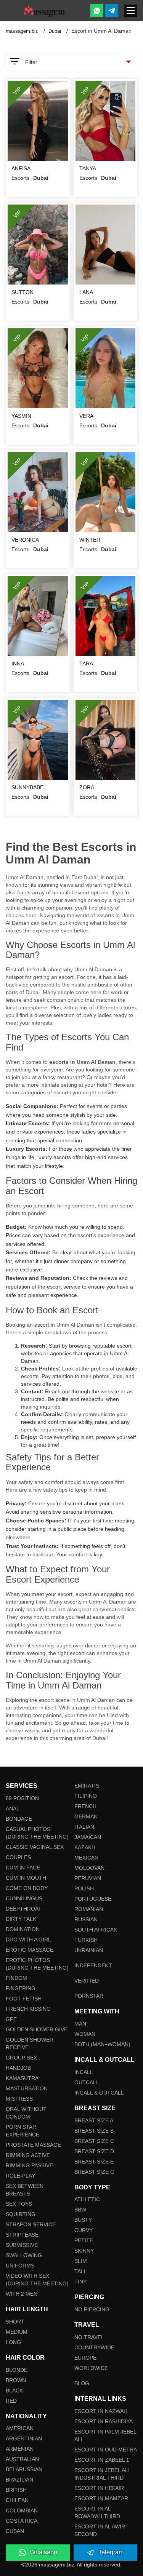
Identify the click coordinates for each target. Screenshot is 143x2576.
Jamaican (88, 1837)
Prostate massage (33, 2145)
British (16, 2490)
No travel (89, 2337)
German (86, 1816)
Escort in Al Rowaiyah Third (97, 2512)
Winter (90, 540)
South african (96, 1930)
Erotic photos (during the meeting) (37, 1964)
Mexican (86, 1858)
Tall (81, 2271)
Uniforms (20, 2266)
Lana (86, 292)
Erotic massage (30, 1950)
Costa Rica (22, 2521)
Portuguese (93, 1899)
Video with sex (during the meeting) (37, 2280)
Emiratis (87, 1786)
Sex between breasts (25, 2190)
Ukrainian (89, 1950)
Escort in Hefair (99, 2488)
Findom (16, 1978)
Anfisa (21, 168)
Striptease (22, 2235)
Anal (13, 1808)
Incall (84, 2072)
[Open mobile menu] (131, 11)
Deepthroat (24, 1909)
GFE (11, 2019)
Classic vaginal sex (35, 1847)
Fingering (21, 1988)
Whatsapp (43, 2552)
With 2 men (22, 2294)
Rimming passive (29, 2165)
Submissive (22, 2245)
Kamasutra (22, 2078)
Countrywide (94, 2347)
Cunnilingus (24, 1898)
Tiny (80, 2282)
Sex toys (19, 2204)
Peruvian (88, 1878)
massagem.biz (23, 31)
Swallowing (24, 2255)
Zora (87, 787)
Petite (84, 2240)
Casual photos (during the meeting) (37, 1833)
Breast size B (94, 2131)
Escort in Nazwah (101, 2411)
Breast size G (94, 2172)
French (85, 1806)
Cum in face (23, 1868)
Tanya (88, 168)
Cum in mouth (26, 1878)
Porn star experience (22, 2131)
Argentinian (24, 2438)
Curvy (84, 2230)
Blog (82, 2383)
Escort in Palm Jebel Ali (105, 2435)
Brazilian (19, 2480)
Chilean (17, 2500)
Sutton (22, 292)
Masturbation (27, 2088)
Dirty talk (21, 1919)
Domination (23, 1929)
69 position (22, 1798)
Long (13, 2342)
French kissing (28, 2009)
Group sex (21, 2058)
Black (14, 2391)
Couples (18, 1857)
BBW (80, 2210)
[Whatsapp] (97, 11)
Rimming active (28, 2155)
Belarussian (24, 2469)
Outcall (87, 2082)
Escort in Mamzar (101, 2498)
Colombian (22, 2510)
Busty (83, 2220)
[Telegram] (112, 11)
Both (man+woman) (102, 2044)
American (20, 2428)
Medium (17, 2332)
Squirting (21, 2214)
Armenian (20, 2449)
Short (15, 2322)
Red (11, 2401)
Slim (81, 2261)
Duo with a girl (28, 1940)
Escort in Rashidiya (104, 2421)
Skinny (84, 2251)
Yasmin (21, 416)
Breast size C (94, 2141)
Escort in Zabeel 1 (102, 2460)
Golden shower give (37, 2029)
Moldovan (89, 1868)
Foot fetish (24, 1999)
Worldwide (91, 2368)
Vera (86, 416)
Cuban (15, 2531)
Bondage (19, 1819)
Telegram (111, 2552)
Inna (18, 664)
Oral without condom (26, 2113)
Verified (87, 1981)
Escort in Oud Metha (106, 2450)
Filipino (86, 1796)
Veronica (25, 540)
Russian (86, 1919)
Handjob (18, 2068)
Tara (86, 664)
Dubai (55, 31)
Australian (22, 2459)
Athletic (87, 2199)
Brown (16, 2380)
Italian (84, 1827)
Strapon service (31, 2224)
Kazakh (85, 1847)
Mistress (19, 2099)
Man (80, 2024)
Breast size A (94, 2120)
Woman (85, 2034)
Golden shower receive (30, 2044)
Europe (85, 2358)
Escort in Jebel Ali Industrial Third (102, 2474)
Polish (84, 1888)
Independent (93, 1965)
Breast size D (94, 2151)
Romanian (89, 1909)
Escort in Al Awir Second (100, 2530)
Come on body (27, 1888)
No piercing (92, 2309)
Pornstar (89, 1996)
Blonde (17, 2370)
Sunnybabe (27, 787)
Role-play (20, 2176)
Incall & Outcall (99, 2093)
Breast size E (94, 2162)
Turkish (86, 1940)
